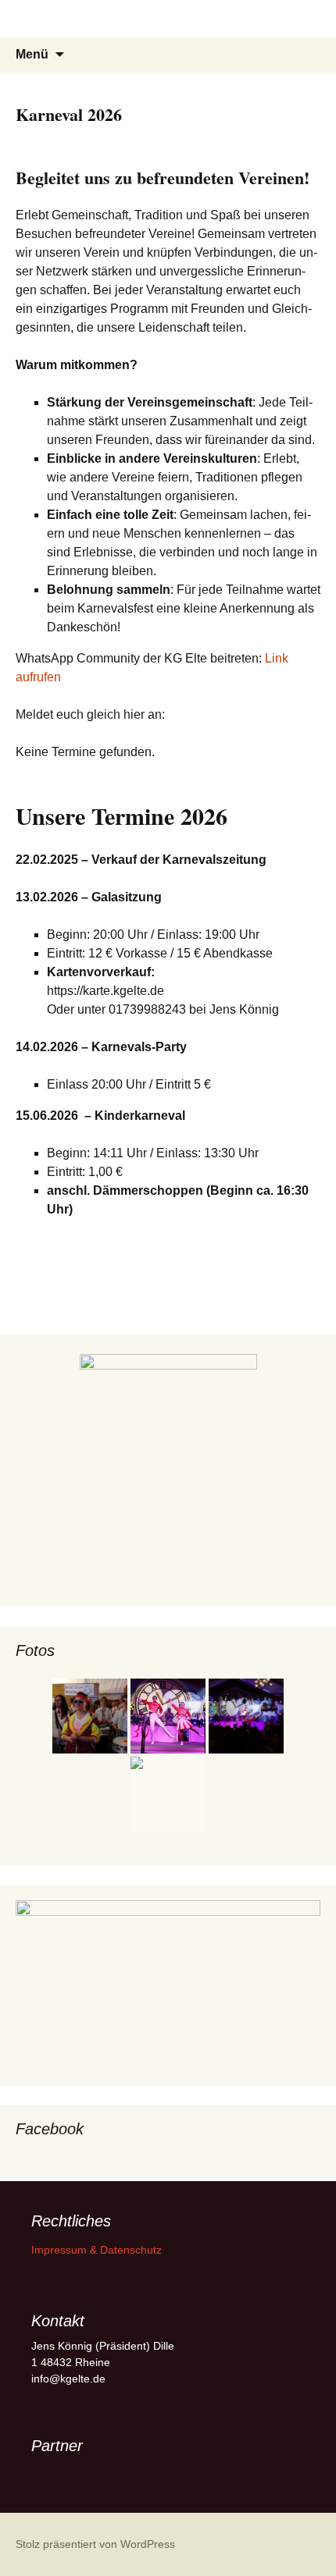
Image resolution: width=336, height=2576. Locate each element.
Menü (32, 54)
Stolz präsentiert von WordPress (95, 2544)
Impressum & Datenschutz (97, 2250)
